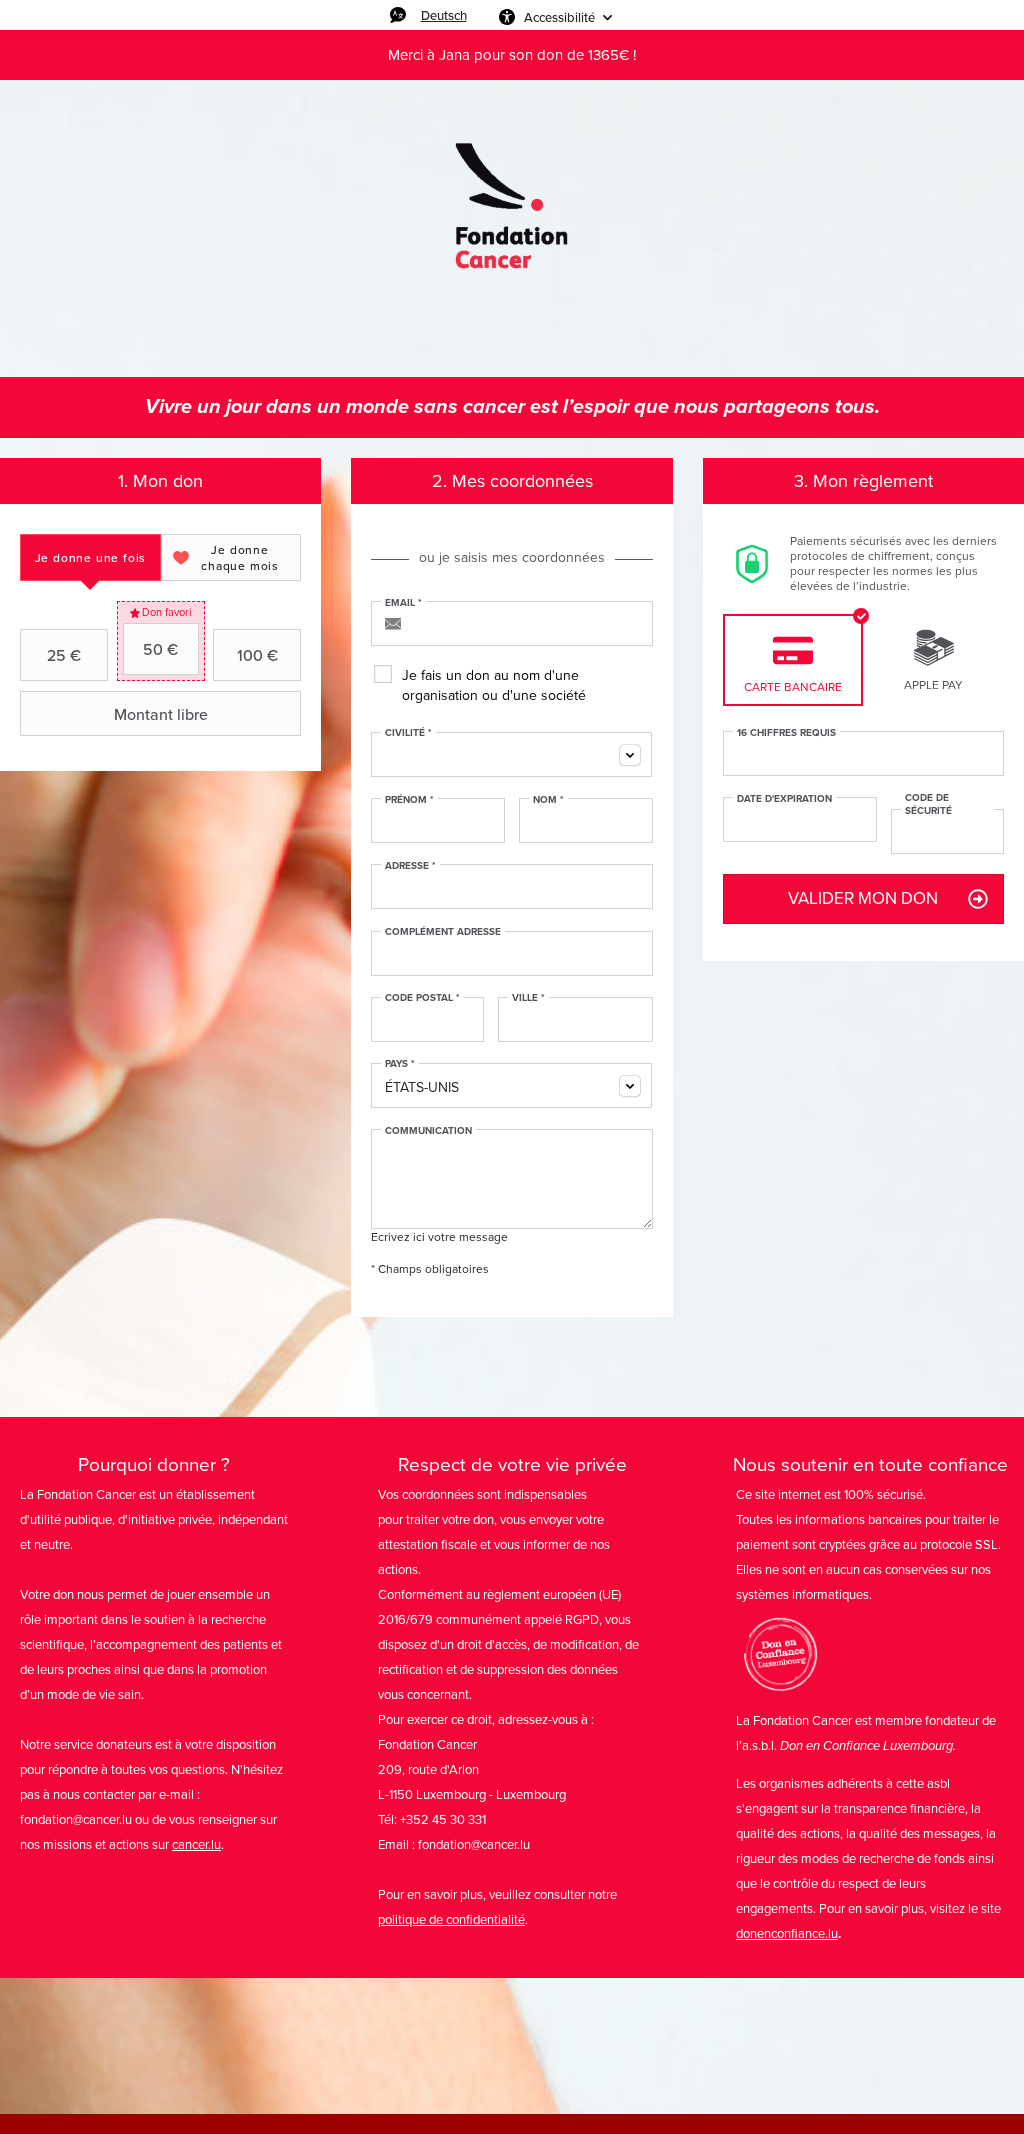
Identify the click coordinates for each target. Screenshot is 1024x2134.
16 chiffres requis (786, 733)
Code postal (422, 998)
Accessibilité (559, 17)
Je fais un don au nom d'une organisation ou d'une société (494, 685)
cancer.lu (196, 1844)
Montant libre (161, 714)
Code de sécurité (928, 804)
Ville (528, 998)
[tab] (90, 557)
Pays (400, 1064)
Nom (548, 800)
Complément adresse (443, 932)
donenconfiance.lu (787, 1933)
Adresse (410, 866)
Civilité (408, 733)
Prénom (409, 800)
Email (403, 603)
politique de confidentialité (451, 1919)
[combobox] (511, 754)
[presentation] (90, 557)
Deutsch (444, 15)
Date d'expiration (784, 799)
